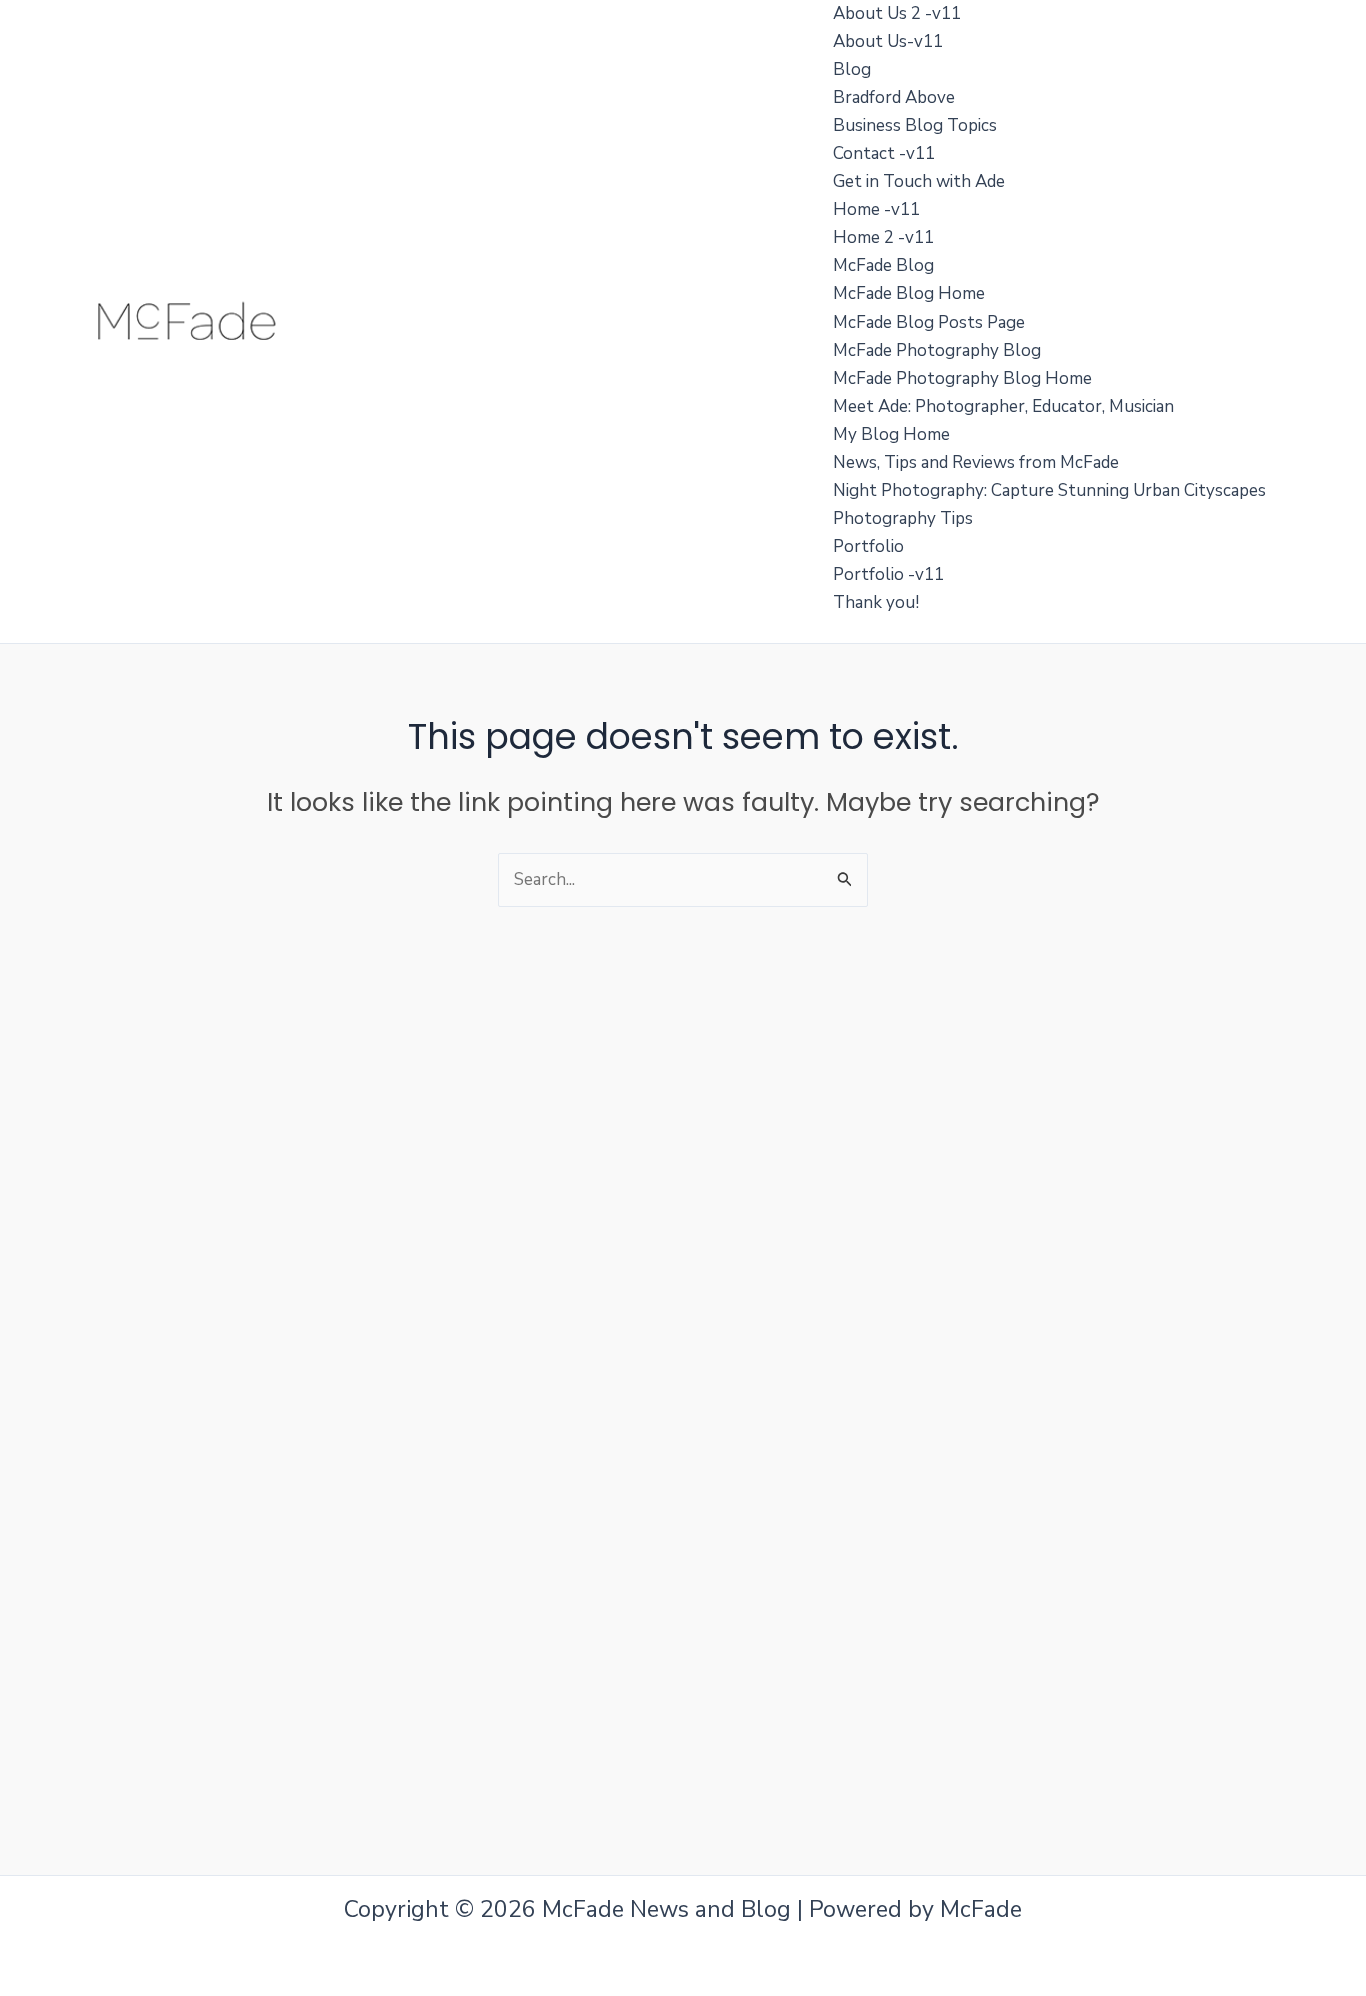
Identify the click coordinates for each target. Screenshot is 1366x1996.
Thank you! (876, 602)
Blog (852, 69)
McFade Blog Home (909, 293)
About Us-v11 (888, 41)
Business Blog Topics (915, 125)
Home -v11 (876, 209)
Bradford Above (894, 97)
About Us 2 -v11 (897, 13)
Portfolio (868, 546)
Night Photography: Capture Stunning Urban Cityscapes (1049, 490)
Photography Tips (903, 518)
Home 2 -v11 (883, 237)
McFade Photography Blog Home (962, 378)
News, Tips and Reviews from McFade (976, 462)
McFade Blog (883, 265)
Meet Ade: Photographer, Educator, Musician (1003, 406)
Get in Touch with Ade (919, 181)
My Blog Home (891, 434)
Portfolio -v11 (888, 574)
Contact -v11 (884, 153)
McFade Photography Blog (937, 350)
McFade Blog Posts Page (929, 322)
